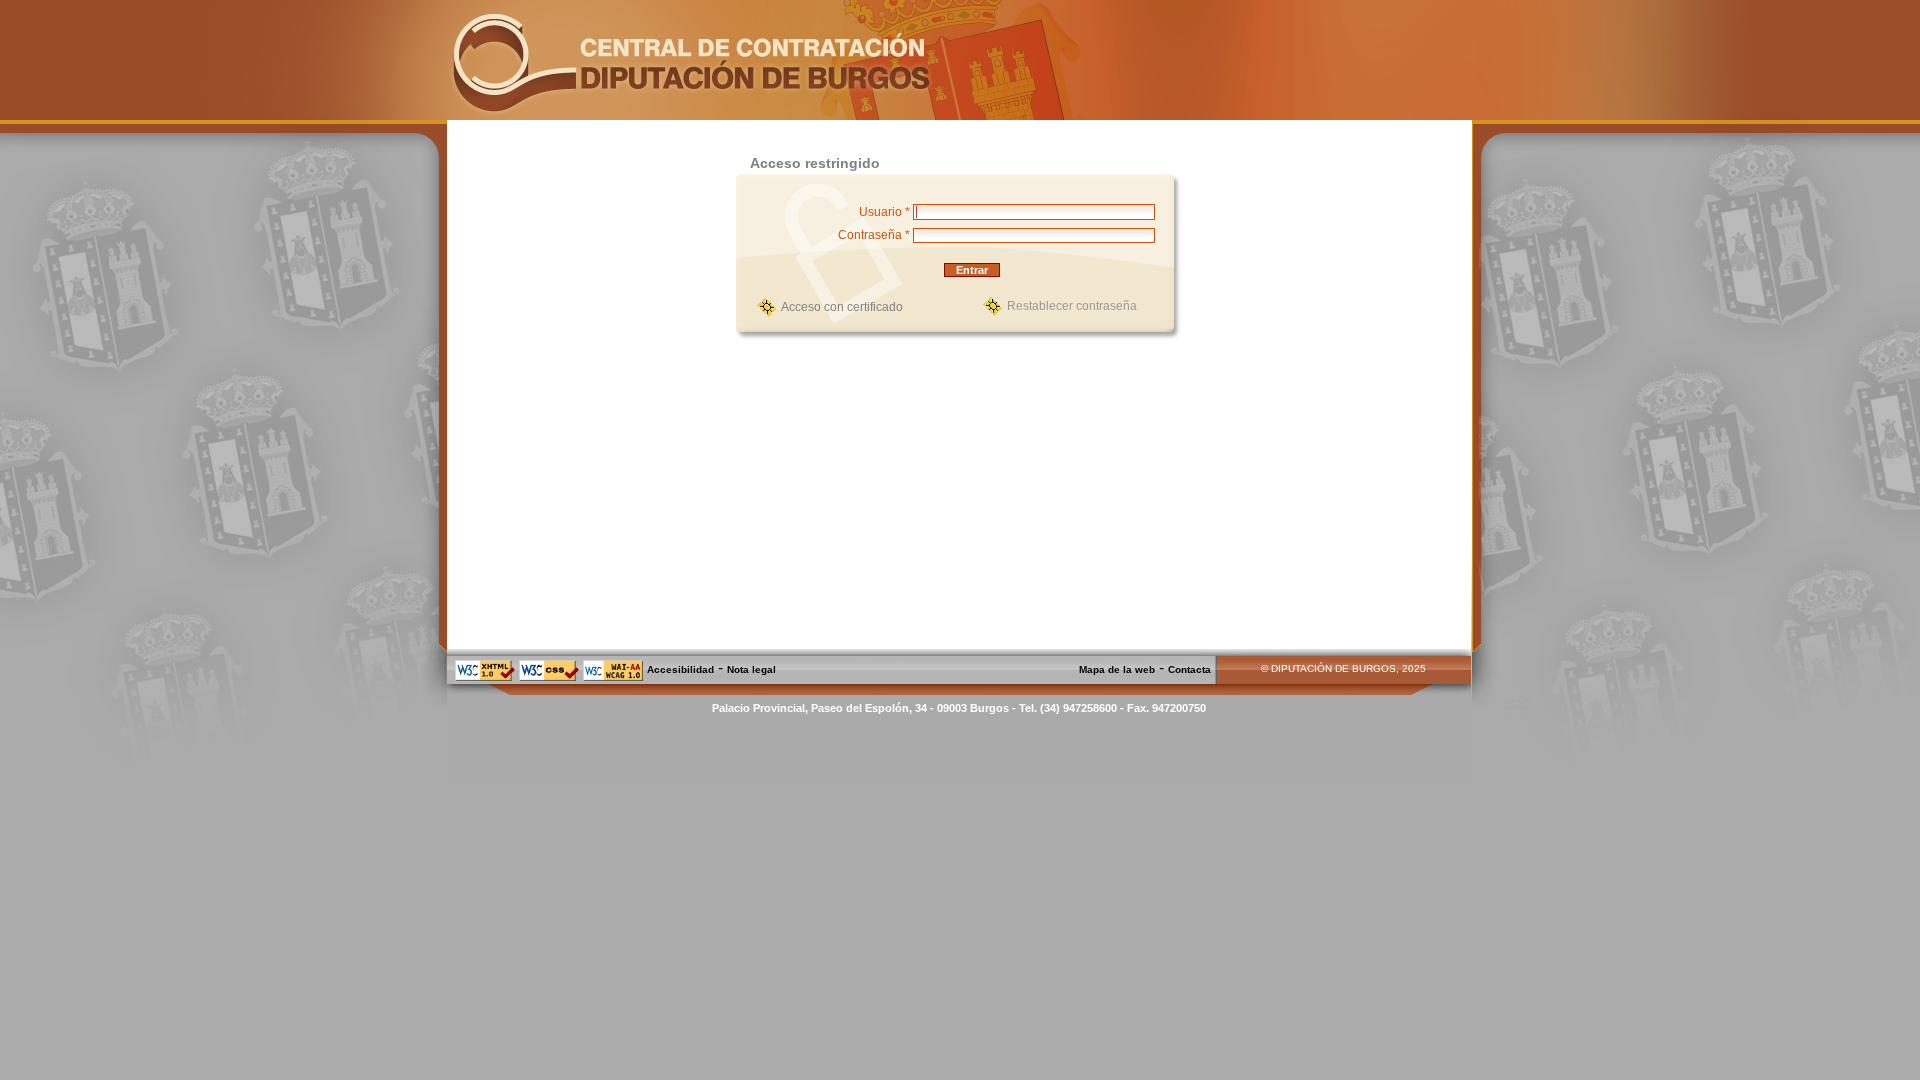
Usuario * (884, 212)
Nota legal (751, 669)
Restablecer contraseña (1072, 306)
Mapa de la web (1117, 669)
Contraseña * (874, 235)
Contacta (1189, 669)
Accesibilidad (680, 669)
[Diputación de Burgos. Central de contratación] (691, 113)
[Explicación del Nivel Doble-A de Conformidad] (613, 677)
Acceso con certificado (842, 307)
